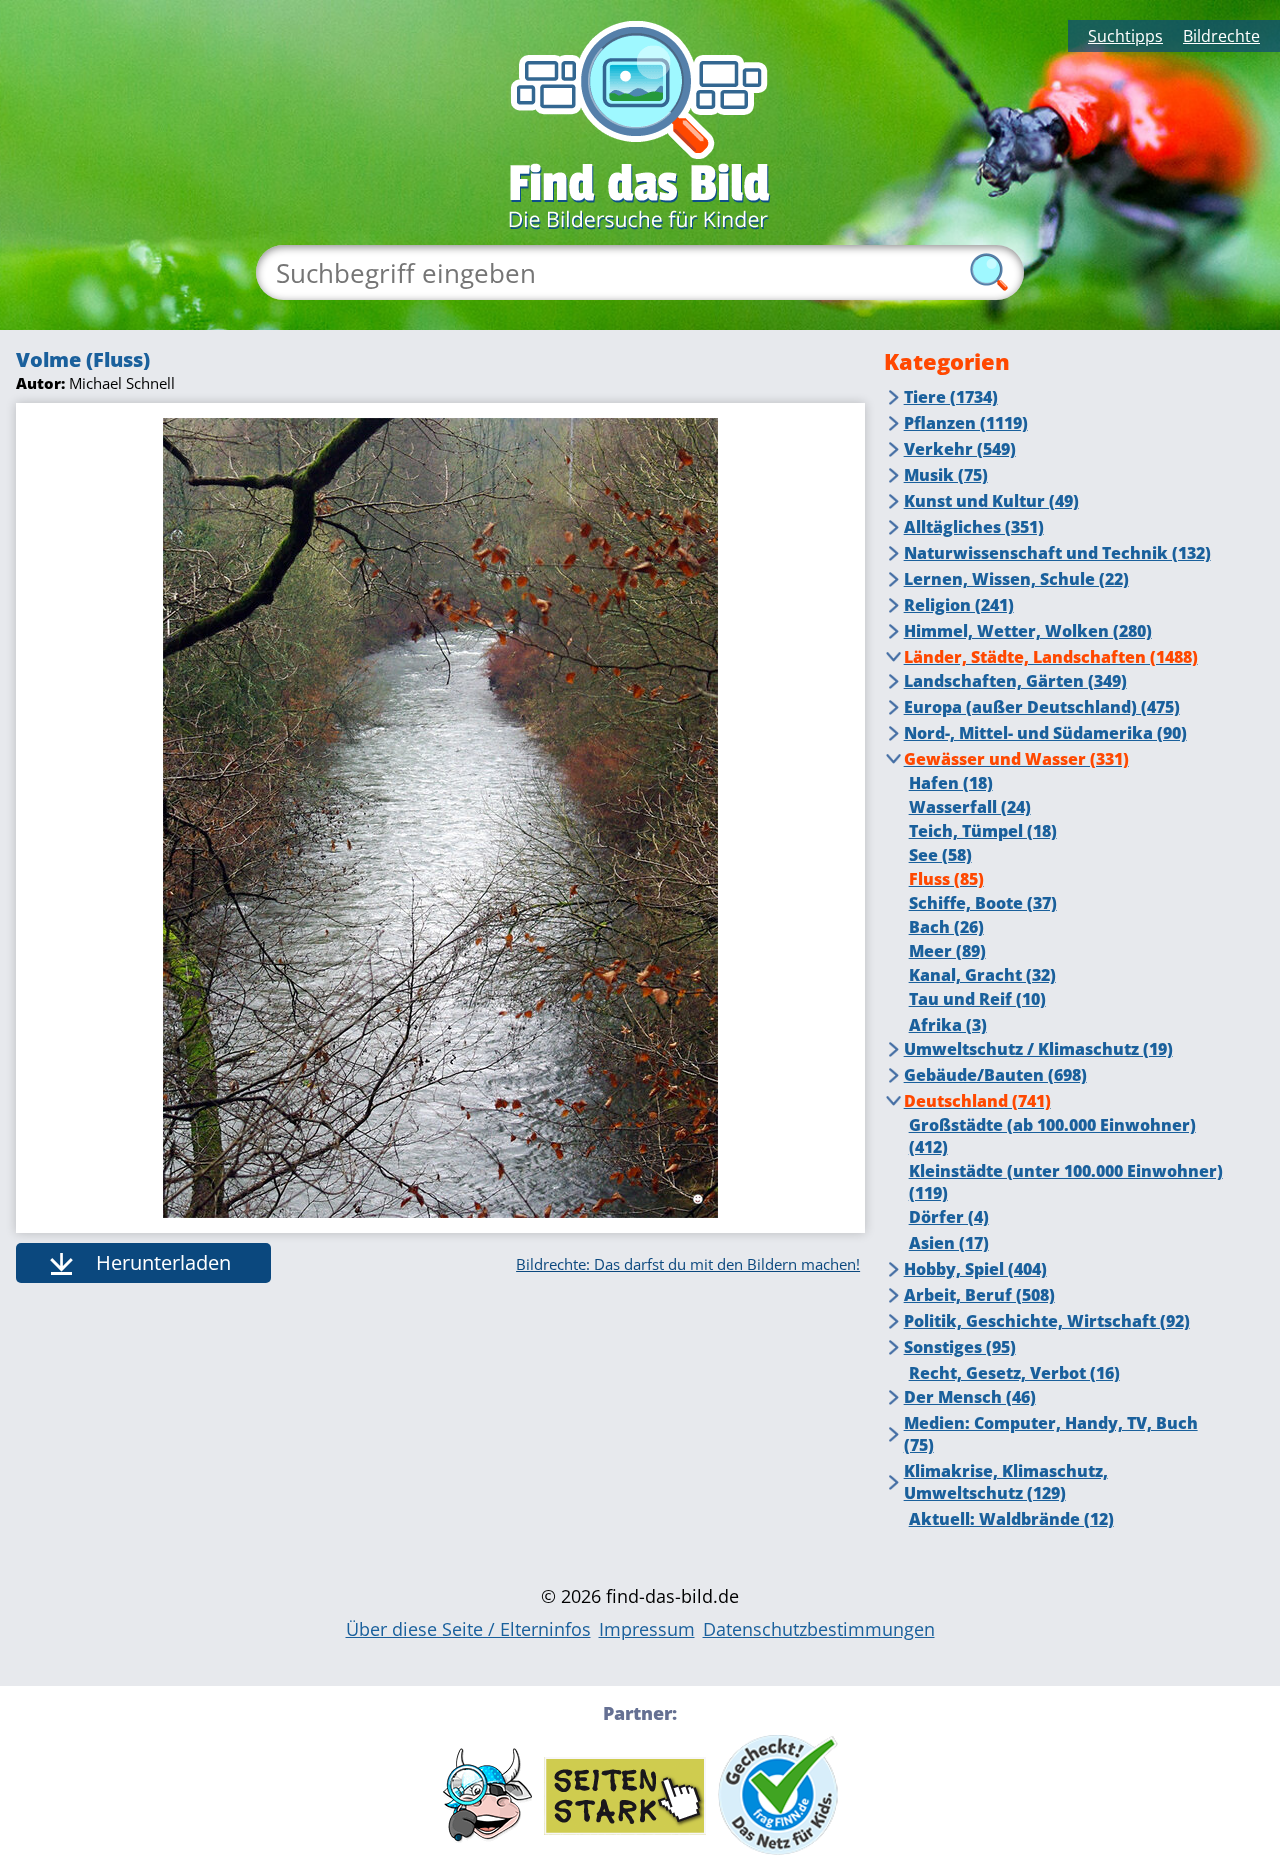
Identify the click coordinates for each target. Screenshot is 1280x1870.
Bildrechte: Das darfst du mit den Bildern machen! (688, 1264)
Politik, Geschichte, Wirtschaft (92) (1047, 1321)
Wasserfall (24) (970, 807)
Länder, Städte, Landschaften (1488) (1051, 657)
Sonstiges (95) (960, 1347)
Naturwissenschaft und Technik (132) (1057, 553)
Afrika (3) (948, 1025)
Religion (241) (959, 605)
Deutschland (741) (977, 1101)
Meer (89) (947, 951)
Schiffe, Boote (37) (983, 903)
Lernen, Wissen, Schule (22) (1016, 579)
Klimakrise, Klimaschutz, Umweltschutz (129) (1006, 1482)
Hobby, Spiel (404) (975, 1269)
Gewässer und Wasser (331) (1016, 759)
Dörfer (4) (949, 1217)
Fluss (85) (946, 879)
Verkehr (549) (960, 449)
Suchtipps (1125, 36)
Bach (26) (946, 927)
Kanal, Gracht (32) (982, 975)
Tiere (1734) (951, 397)
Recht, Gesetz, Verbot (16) (1014, 1373)
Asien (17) (949, 1243)
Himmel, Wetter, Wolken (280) (1028, 631)
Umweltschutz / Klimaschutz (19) (1038, 1049)
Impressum (647, 1629)
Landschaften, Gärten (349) (1015, 681)
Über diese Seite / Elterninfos (468, 1629)
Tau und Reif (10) (977, 999)
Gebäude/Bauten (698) (995, 1075)
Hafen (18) (951, 783)
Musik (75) (946, 475)
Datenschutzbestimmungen (819, 1629)
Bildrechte (1221, 36)
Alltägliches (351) (974, 527)
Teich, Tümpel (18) (983, 831)
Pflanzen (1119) (966, 423)
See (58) (940, 855)
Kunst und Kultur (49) (991, 501)
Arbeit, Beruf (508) (979, 1295)
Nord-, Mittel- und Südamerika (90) (1045, 733)
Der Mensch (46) (970, 1397)
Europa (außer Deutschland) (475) (1042, 707)
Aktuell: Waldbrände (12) (1011, 1519)
